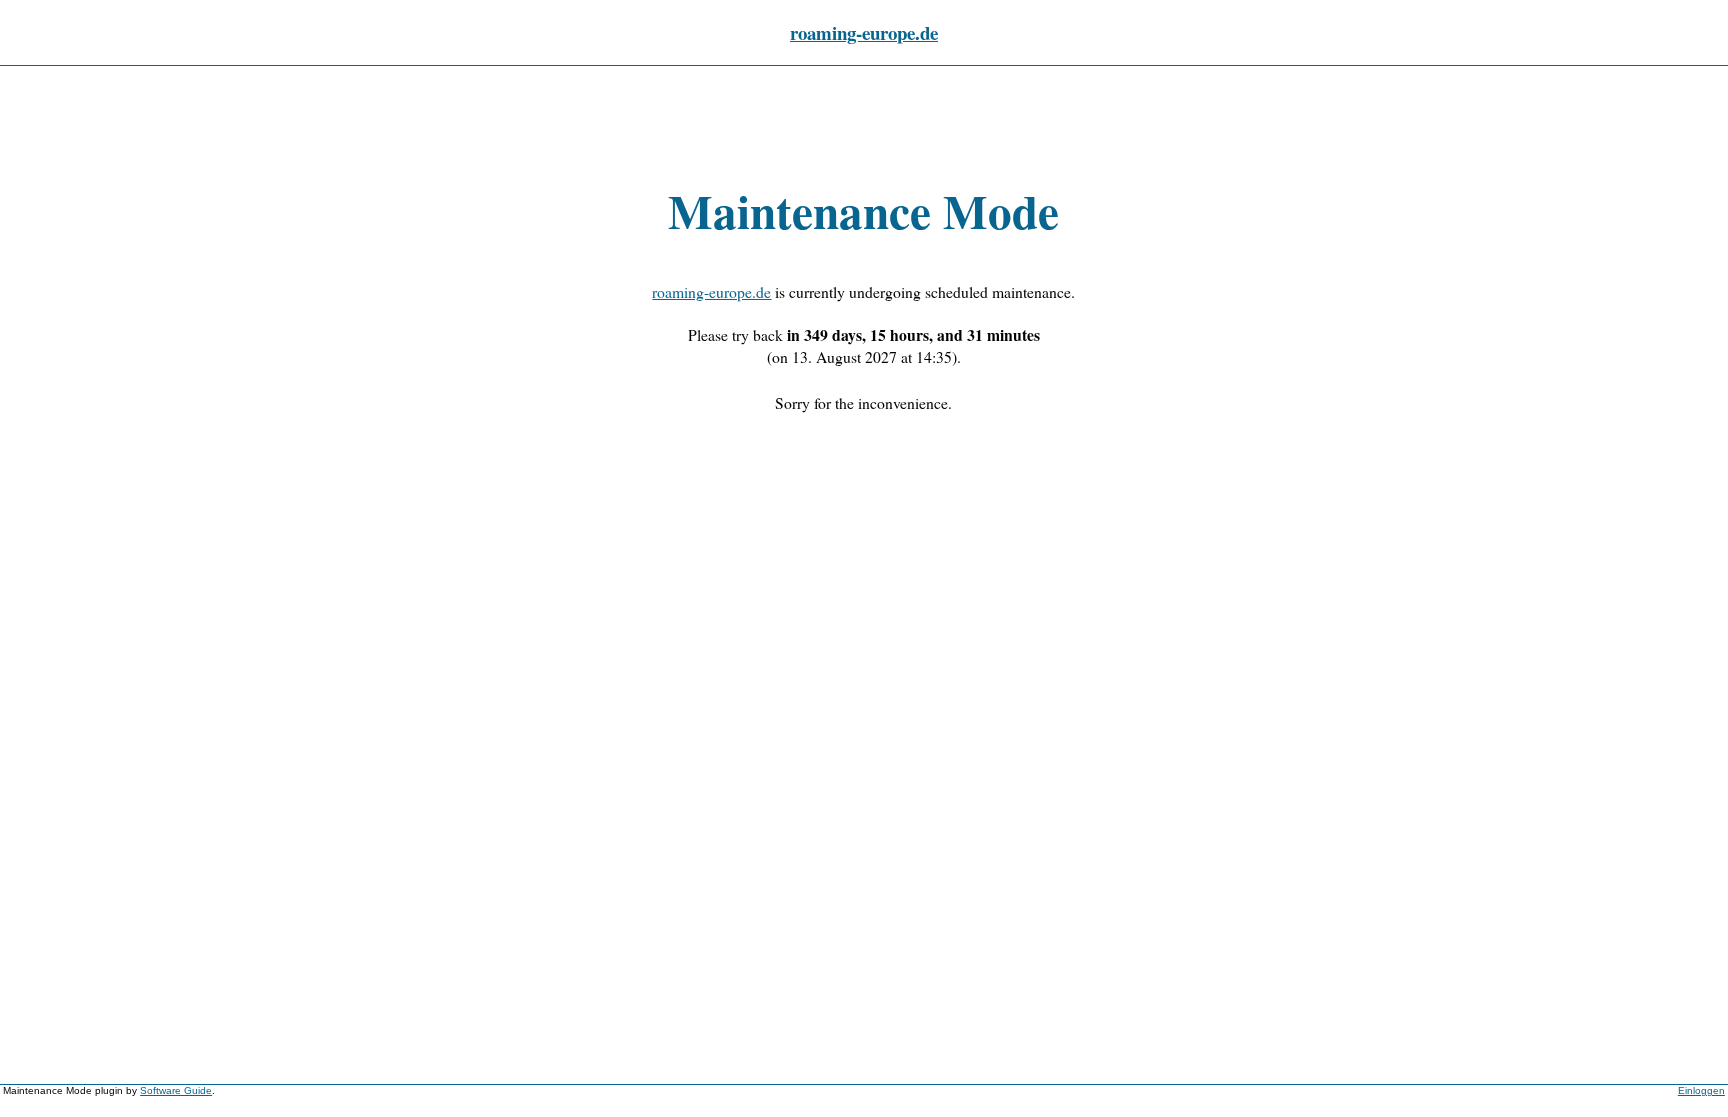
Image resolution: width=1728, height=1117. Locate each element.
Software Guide (176, 1090)
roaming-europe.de (864, 32)
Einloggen (1701, 1090)
